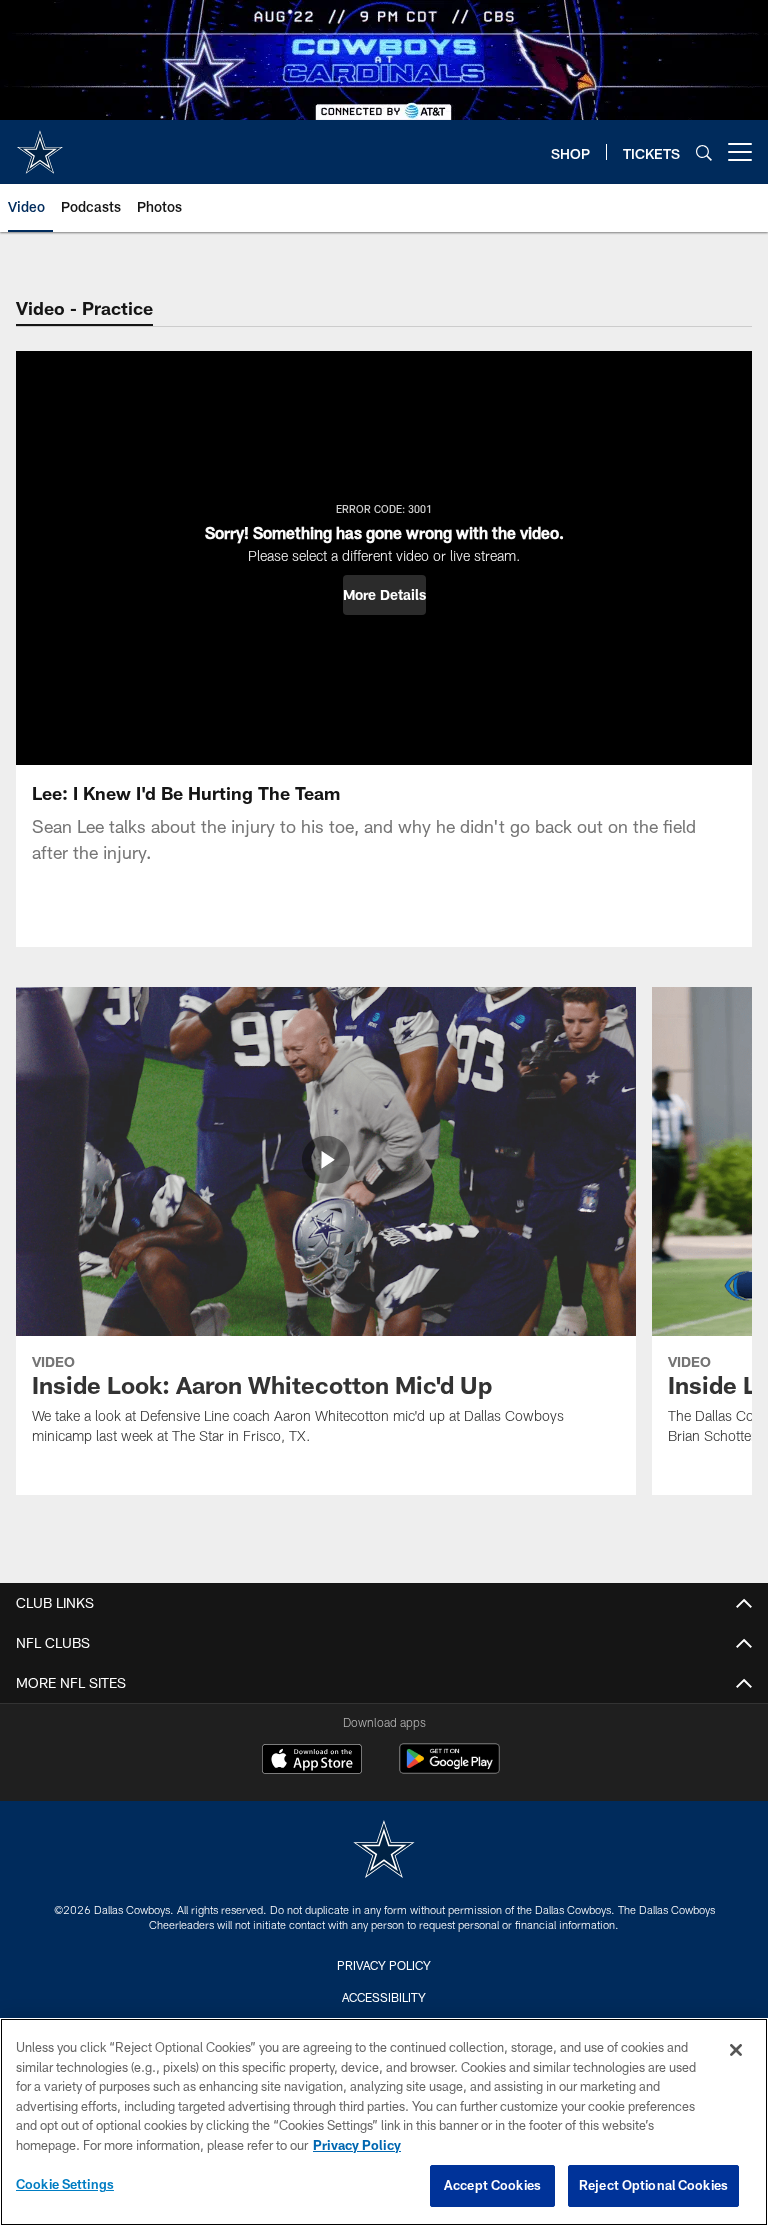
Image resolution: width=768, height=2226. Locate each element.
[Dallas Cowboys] (384, 1851)
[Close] (736, 2050)
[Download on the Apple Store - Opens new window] (312, 1761)
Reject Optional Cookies (653, 2185)
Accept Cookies (492, 2185)
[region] (384, 2122)
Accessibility (384, 1997)
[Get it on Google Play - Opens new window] (449, 1768)
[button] (384, 595)
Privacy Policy (384, 1965)
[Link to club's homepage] (40, 144)
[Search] (704, 152)
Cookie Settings (65, 2184)
